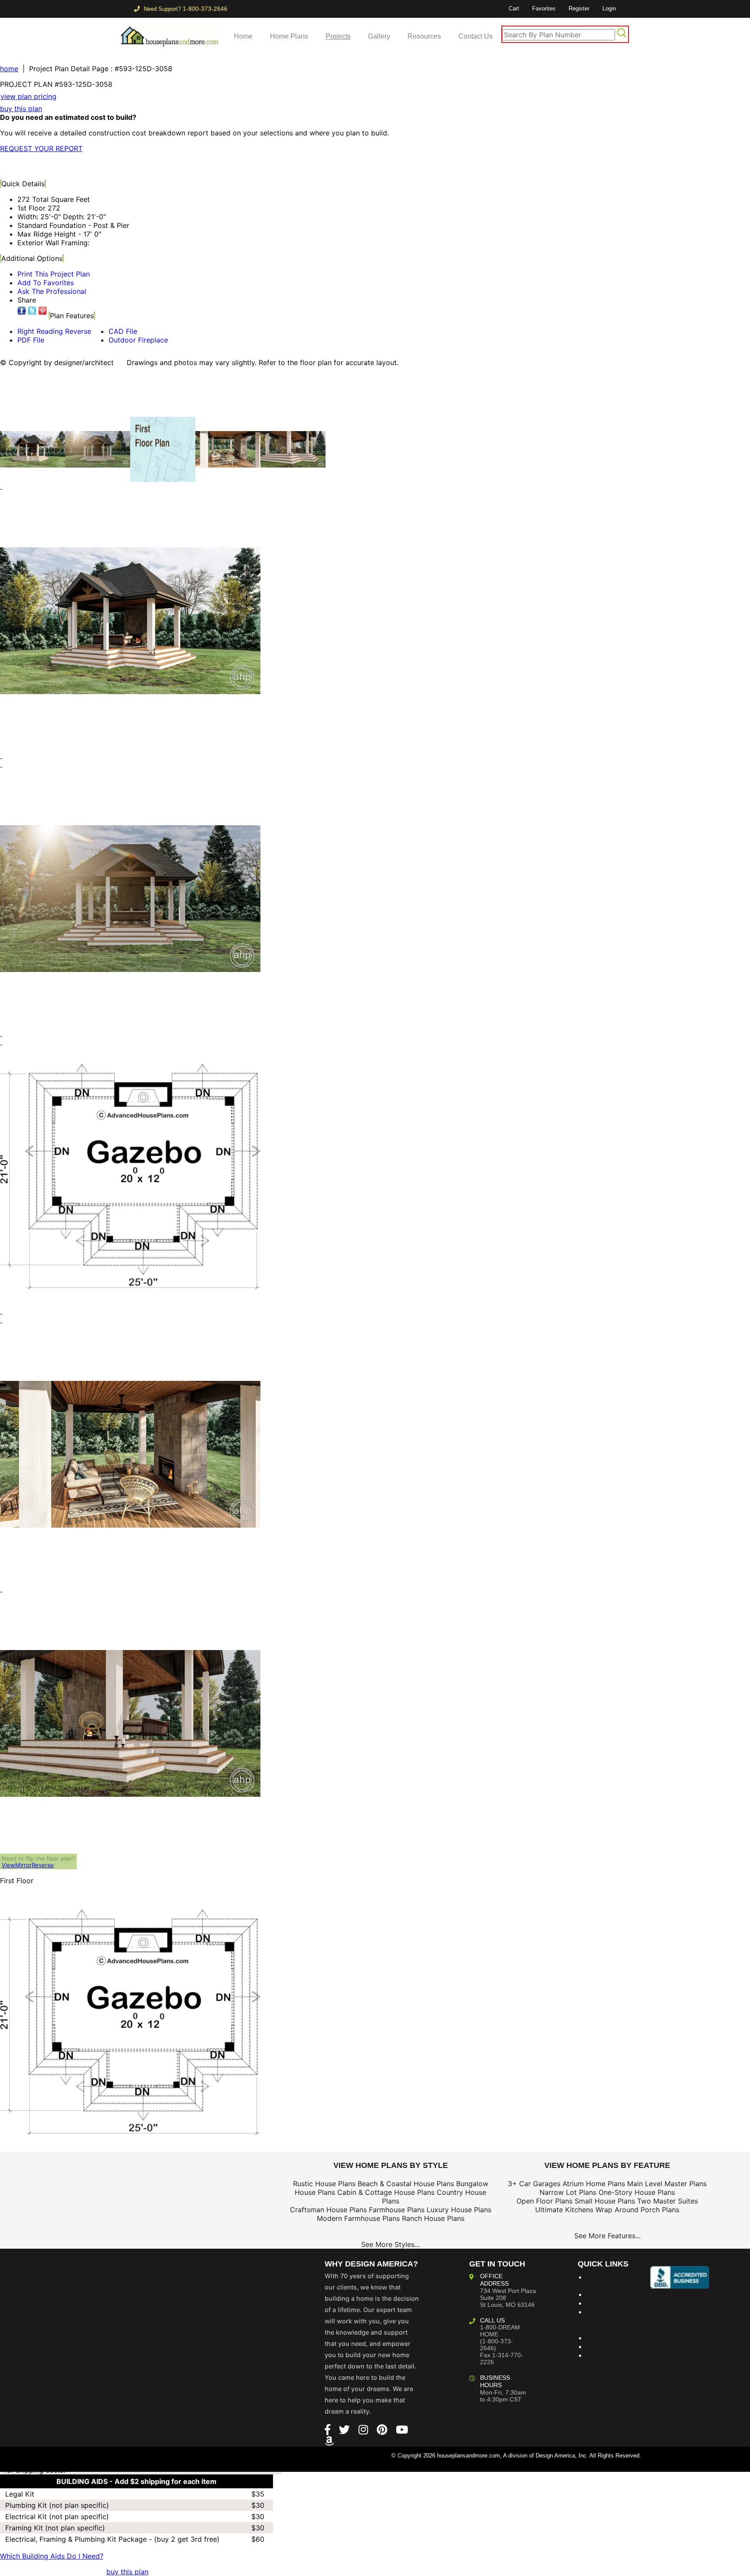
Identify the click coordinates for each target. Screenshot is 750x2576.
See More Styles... (390, 2244)
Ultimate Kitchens (564, 2210)
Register (579, 8)
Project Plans (608, 2303)
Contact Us (475, 36)
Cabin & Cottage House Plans (386, 2192)
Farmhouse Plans (397, 2210)
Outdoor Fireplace (138, 340)
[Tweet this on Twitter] (32, 311)
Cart (514, 8)
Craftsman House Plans (328, 2210)
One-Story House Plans (637, 2192)
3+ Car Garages (534, 2184)
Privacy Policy (610, 2355)
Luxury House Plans (459, 2210)
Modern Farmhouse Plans (358, 2218)
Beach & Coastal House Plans (406, 2184)
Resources (424, 36)
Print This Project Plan (54, 274)
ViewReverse (28, 1865)
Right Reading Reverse (54, 331)
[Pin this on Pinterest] (171, 166)
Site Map (601, 2346)
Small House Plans (605, 2201)
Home (243, 36)
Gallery (379, 36)
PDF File (31, 340)
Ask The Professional (52, 291)
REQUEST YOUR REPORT (41, 148)
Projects (338, 36)
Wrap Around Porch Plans (637, 2210)
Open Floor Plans (544, 2201)
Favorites (544, 8)
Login (609, 8)
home (9, 69)
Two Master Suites (668, 2201)
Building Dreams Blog (607, 2281)
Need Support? (185, 9)
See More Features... (607, 2236)
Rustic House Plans (324, 2184)
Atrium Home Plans (594, 2184)
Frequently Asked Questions (604, 2320)
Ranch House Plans (433, 2218)
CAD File (123, 331)
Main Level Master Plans (667, 2184)
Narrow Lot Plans (568, 2192)
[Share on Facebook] (22, 311)
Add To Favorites (46, 283)
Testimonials (607, 2338)
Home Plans (289, 36)
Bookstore (603, 2294)
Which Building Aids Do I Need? (52, 2556)
